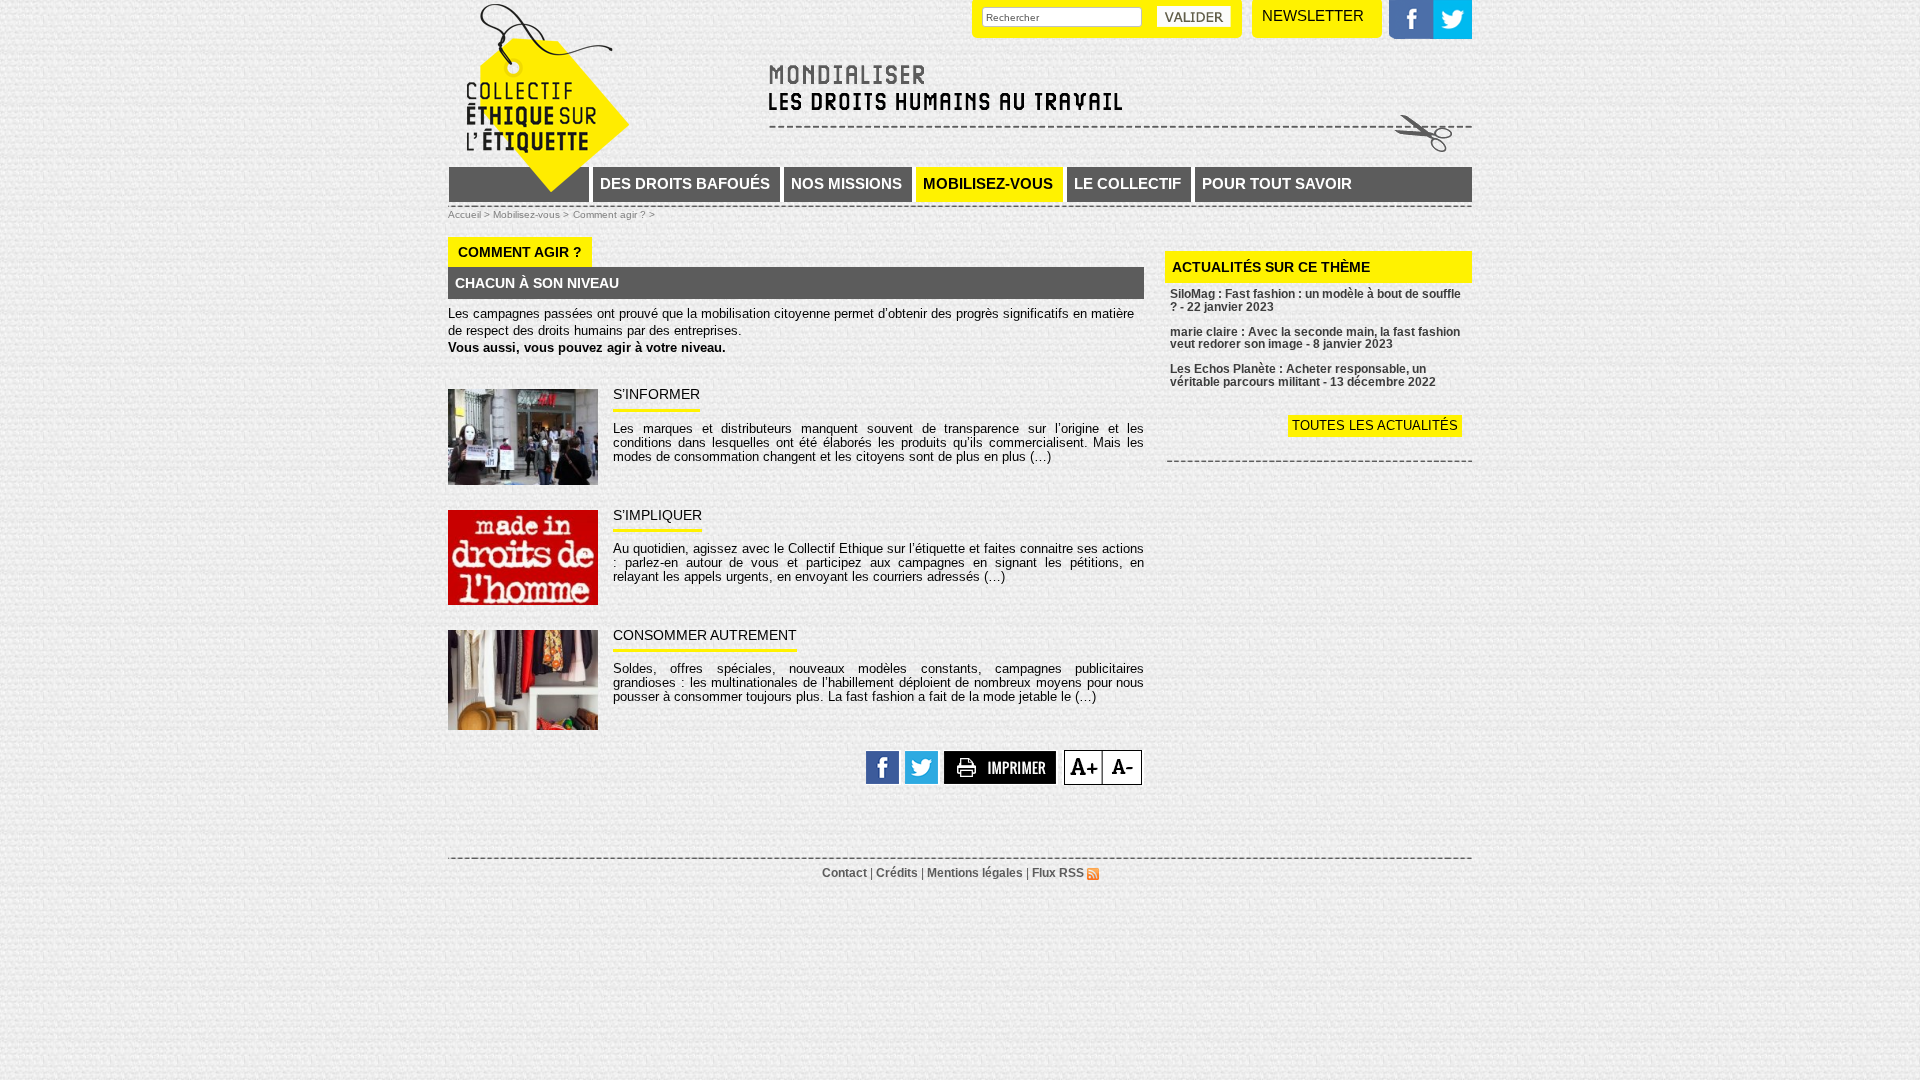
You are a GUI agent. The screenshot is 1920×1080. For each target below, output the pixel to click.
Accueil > (470, 214)
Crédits (897, 873)
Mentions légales (975, 873)
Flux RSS (1059, 873)
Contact (844, 873)
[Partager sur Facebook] (883, 766)
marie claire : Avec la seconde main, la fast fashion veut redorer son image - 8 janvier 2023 (1315, 338)
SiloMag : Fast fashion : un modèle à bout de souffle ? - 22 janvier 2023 (1315, 300)
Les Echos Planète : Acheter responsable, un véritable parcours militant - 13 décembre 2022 (1303, 375)
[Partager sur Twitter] (922, 766)
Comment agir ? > (614, 214)
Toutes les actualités (1375, 425)
